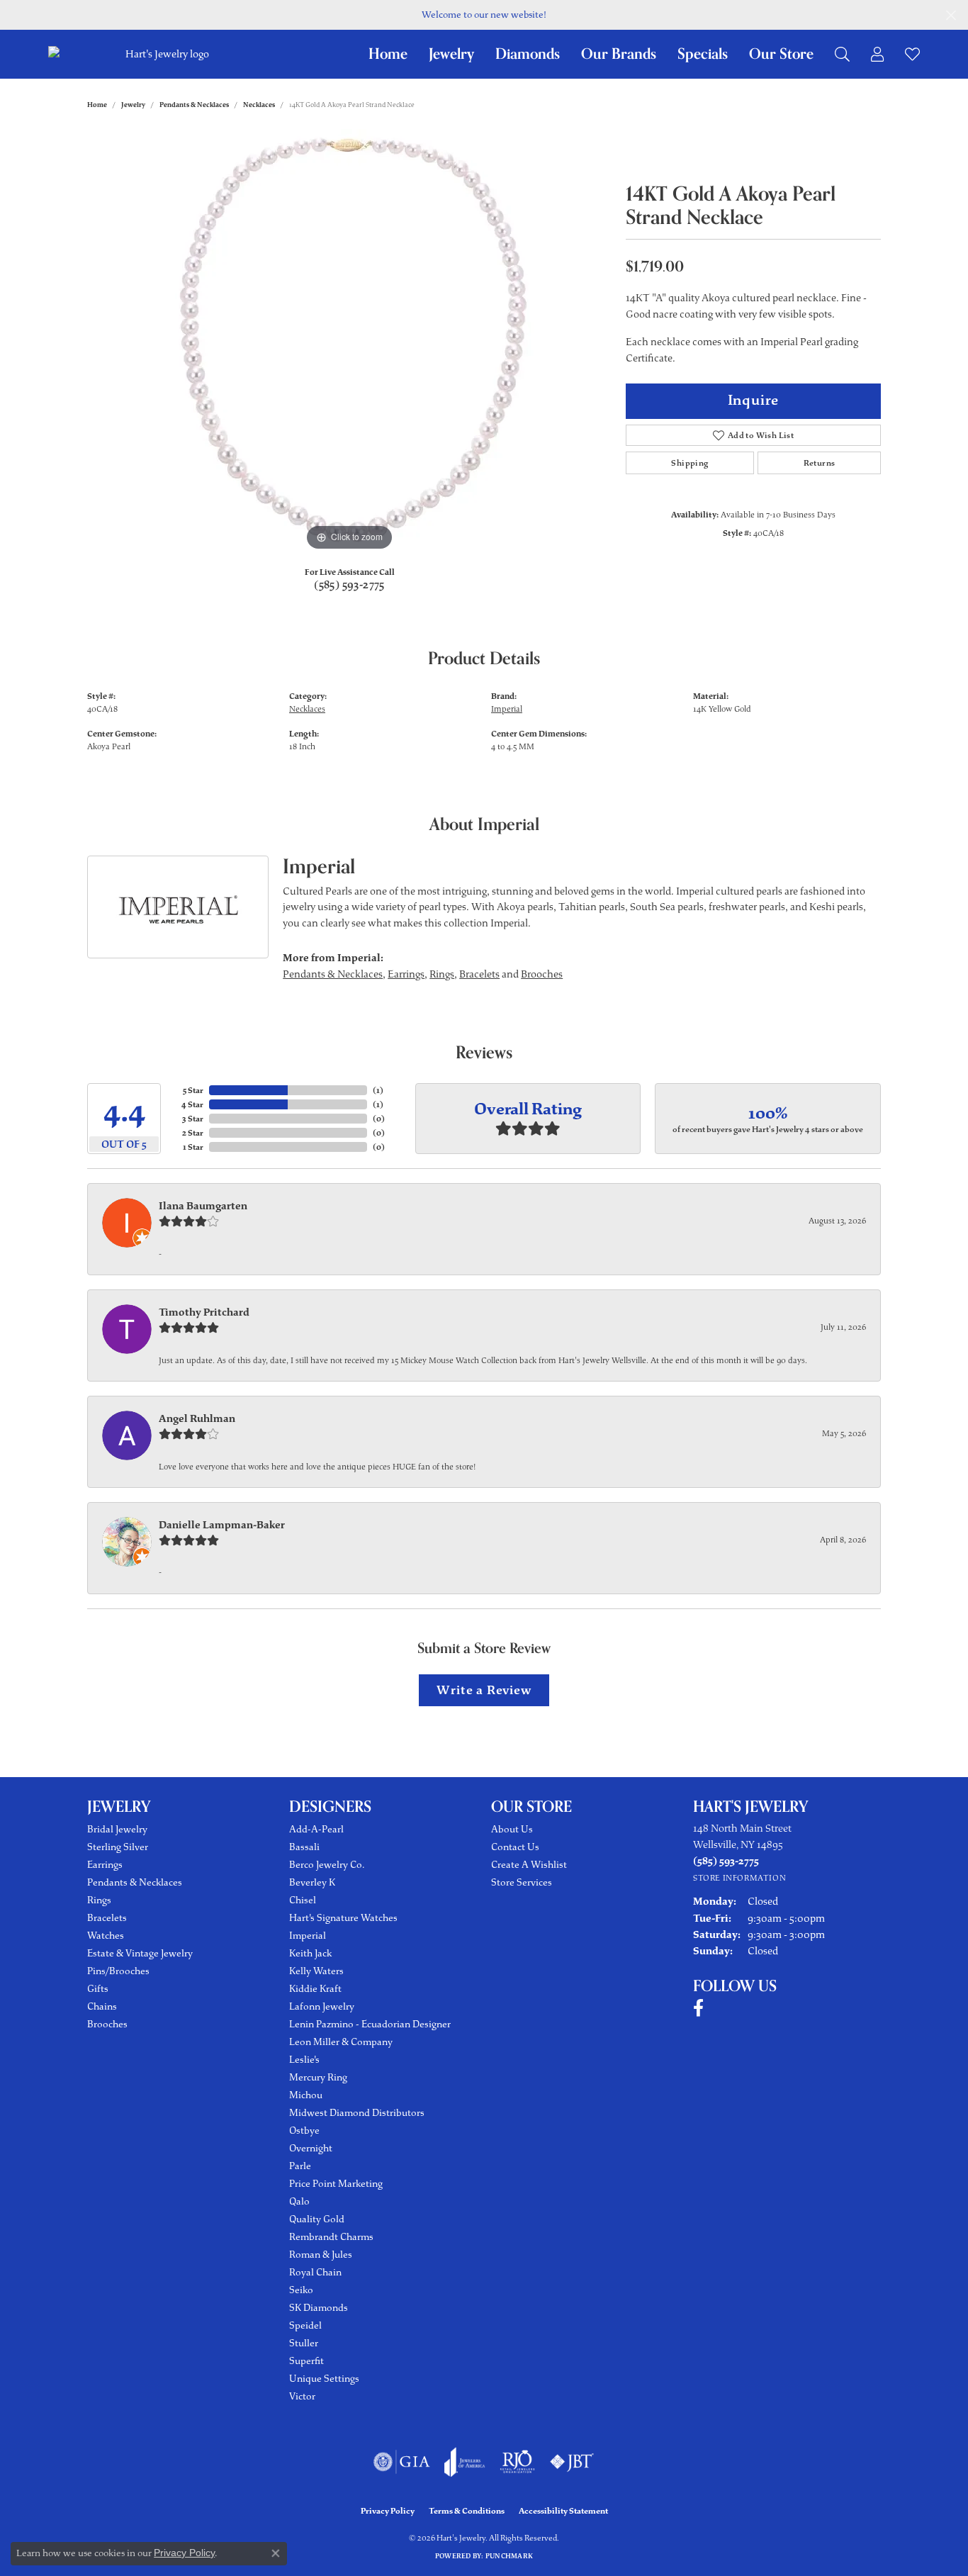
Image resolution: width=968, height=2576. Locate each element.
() (378, 1090)
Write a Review (484, 1690)
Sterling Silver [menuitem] (118, 1847)
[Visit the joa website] (465, 2462)
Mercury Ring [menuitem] (318, 2077)
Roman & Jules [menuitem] (321, 2255)
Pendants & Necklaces (194, 105)
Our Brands (619, 54)
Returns (820, 463)
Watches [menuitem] (106, 1936)
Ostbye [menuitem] (304, 2130)
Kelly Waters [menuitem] (316, 1971)
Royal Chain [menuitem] (315, 2272)
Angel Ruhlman (197, 1418)
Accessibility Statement (563, 2511)
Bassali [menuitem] (304, 1847)
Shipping (690, 463)
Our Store (781, 54)
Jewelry (451, 54)
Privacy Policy (388, 2511)
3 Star (193, 1119)
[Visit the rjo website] (517, 2462)
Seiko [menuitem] (301, 2290)
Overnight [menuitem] (311, 2148)
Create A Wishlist (529, 1865)
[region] (349, 342)
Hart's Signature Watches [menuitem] (343, 1918)
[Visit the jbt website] (572, 2462)
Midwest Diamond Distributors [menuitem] (357, 2113)
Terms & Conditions (467, 2511)
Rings (442, 974)
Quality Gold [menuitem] (317, 2219)
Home (388, 54)
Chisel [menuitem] (303, 1900)
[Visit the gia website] (402, 2462)
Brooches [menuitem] (107, 2024)
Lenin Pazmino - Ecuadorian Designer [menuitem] (370, 2024)
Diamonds (528, 54)
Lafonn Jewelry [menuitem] (322, 2006)
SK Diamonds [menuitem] (319, 2308)
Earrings (406, 974)
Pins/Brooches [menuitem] (118, 1971)
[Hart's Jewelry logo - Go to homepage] (165, 54)
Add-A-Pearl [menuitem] (316, 1829)
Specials (703, 54)
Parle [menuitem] (300, 2166)
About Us (512, 1829)
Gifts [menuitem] (98, 1989)
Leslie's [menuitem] (304, 2060)
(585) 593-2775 (349, 585)
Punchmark (509, 2556)
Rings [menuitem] (99, 1900)
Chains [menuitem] (102, 2006)
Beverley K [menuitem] (312, 1882)
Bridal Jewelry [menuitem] (117, 1829)
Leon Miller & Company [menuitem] (341, 2042)
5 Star (193, 1090)
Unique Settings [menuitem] (324, 2379)
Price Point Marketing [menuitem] (336, 2184)
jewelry (133, 105)
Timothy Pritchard (204, 1312)
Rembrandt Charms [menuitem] (331, 2237)
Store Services (522, 1882)
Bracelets (479, 974)
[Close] (951, 15)
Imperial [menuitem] (308, 1936)
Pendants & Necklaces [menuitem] (135, 1882)
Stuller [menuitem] (304, 2343)
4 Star (192, 1104)
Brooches (542, 974)
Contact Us (515, 1847)
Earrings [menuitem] (105, 1865)
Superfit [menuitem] (306, 2361)
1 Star (193, 1147)
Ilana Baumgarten (203, 1206)
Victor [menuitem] (302, 2396)
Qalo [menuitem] (299, 2201)
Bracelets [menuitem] (107, 1918)
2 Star (193, 1133)
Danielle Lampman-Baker (222, 1525)
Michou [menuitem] (306, 2095)
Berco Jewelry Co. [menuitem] (327, 1865)
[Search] (842, 54)
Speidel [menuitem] (305, 2325)
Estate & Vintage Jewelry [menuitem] (140, 1953)
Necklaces (259, 105)
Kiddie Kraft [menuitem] (315, 1989)
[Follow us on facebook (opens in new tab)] (698, 2008)
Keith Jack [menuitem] (310, 1953)
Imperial (507, 709)
